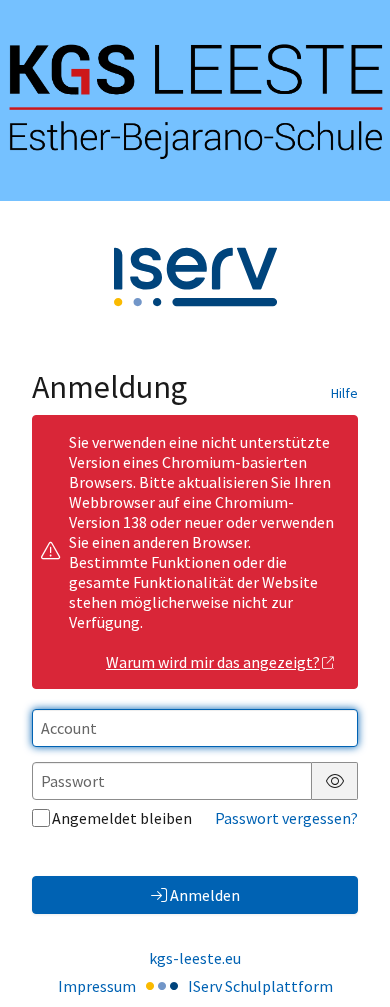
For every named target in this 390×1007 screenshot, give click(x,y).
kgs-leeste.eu (195, 958)
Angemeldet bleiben (122, 818)
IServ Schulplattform (260, 986)
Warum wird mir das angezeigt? (213, 662)
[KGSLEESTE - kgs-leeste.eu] (195, 100)
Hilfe (344, 393)
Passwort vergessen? (286, 818)
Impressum (97, 986)
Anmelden (205, 895)
